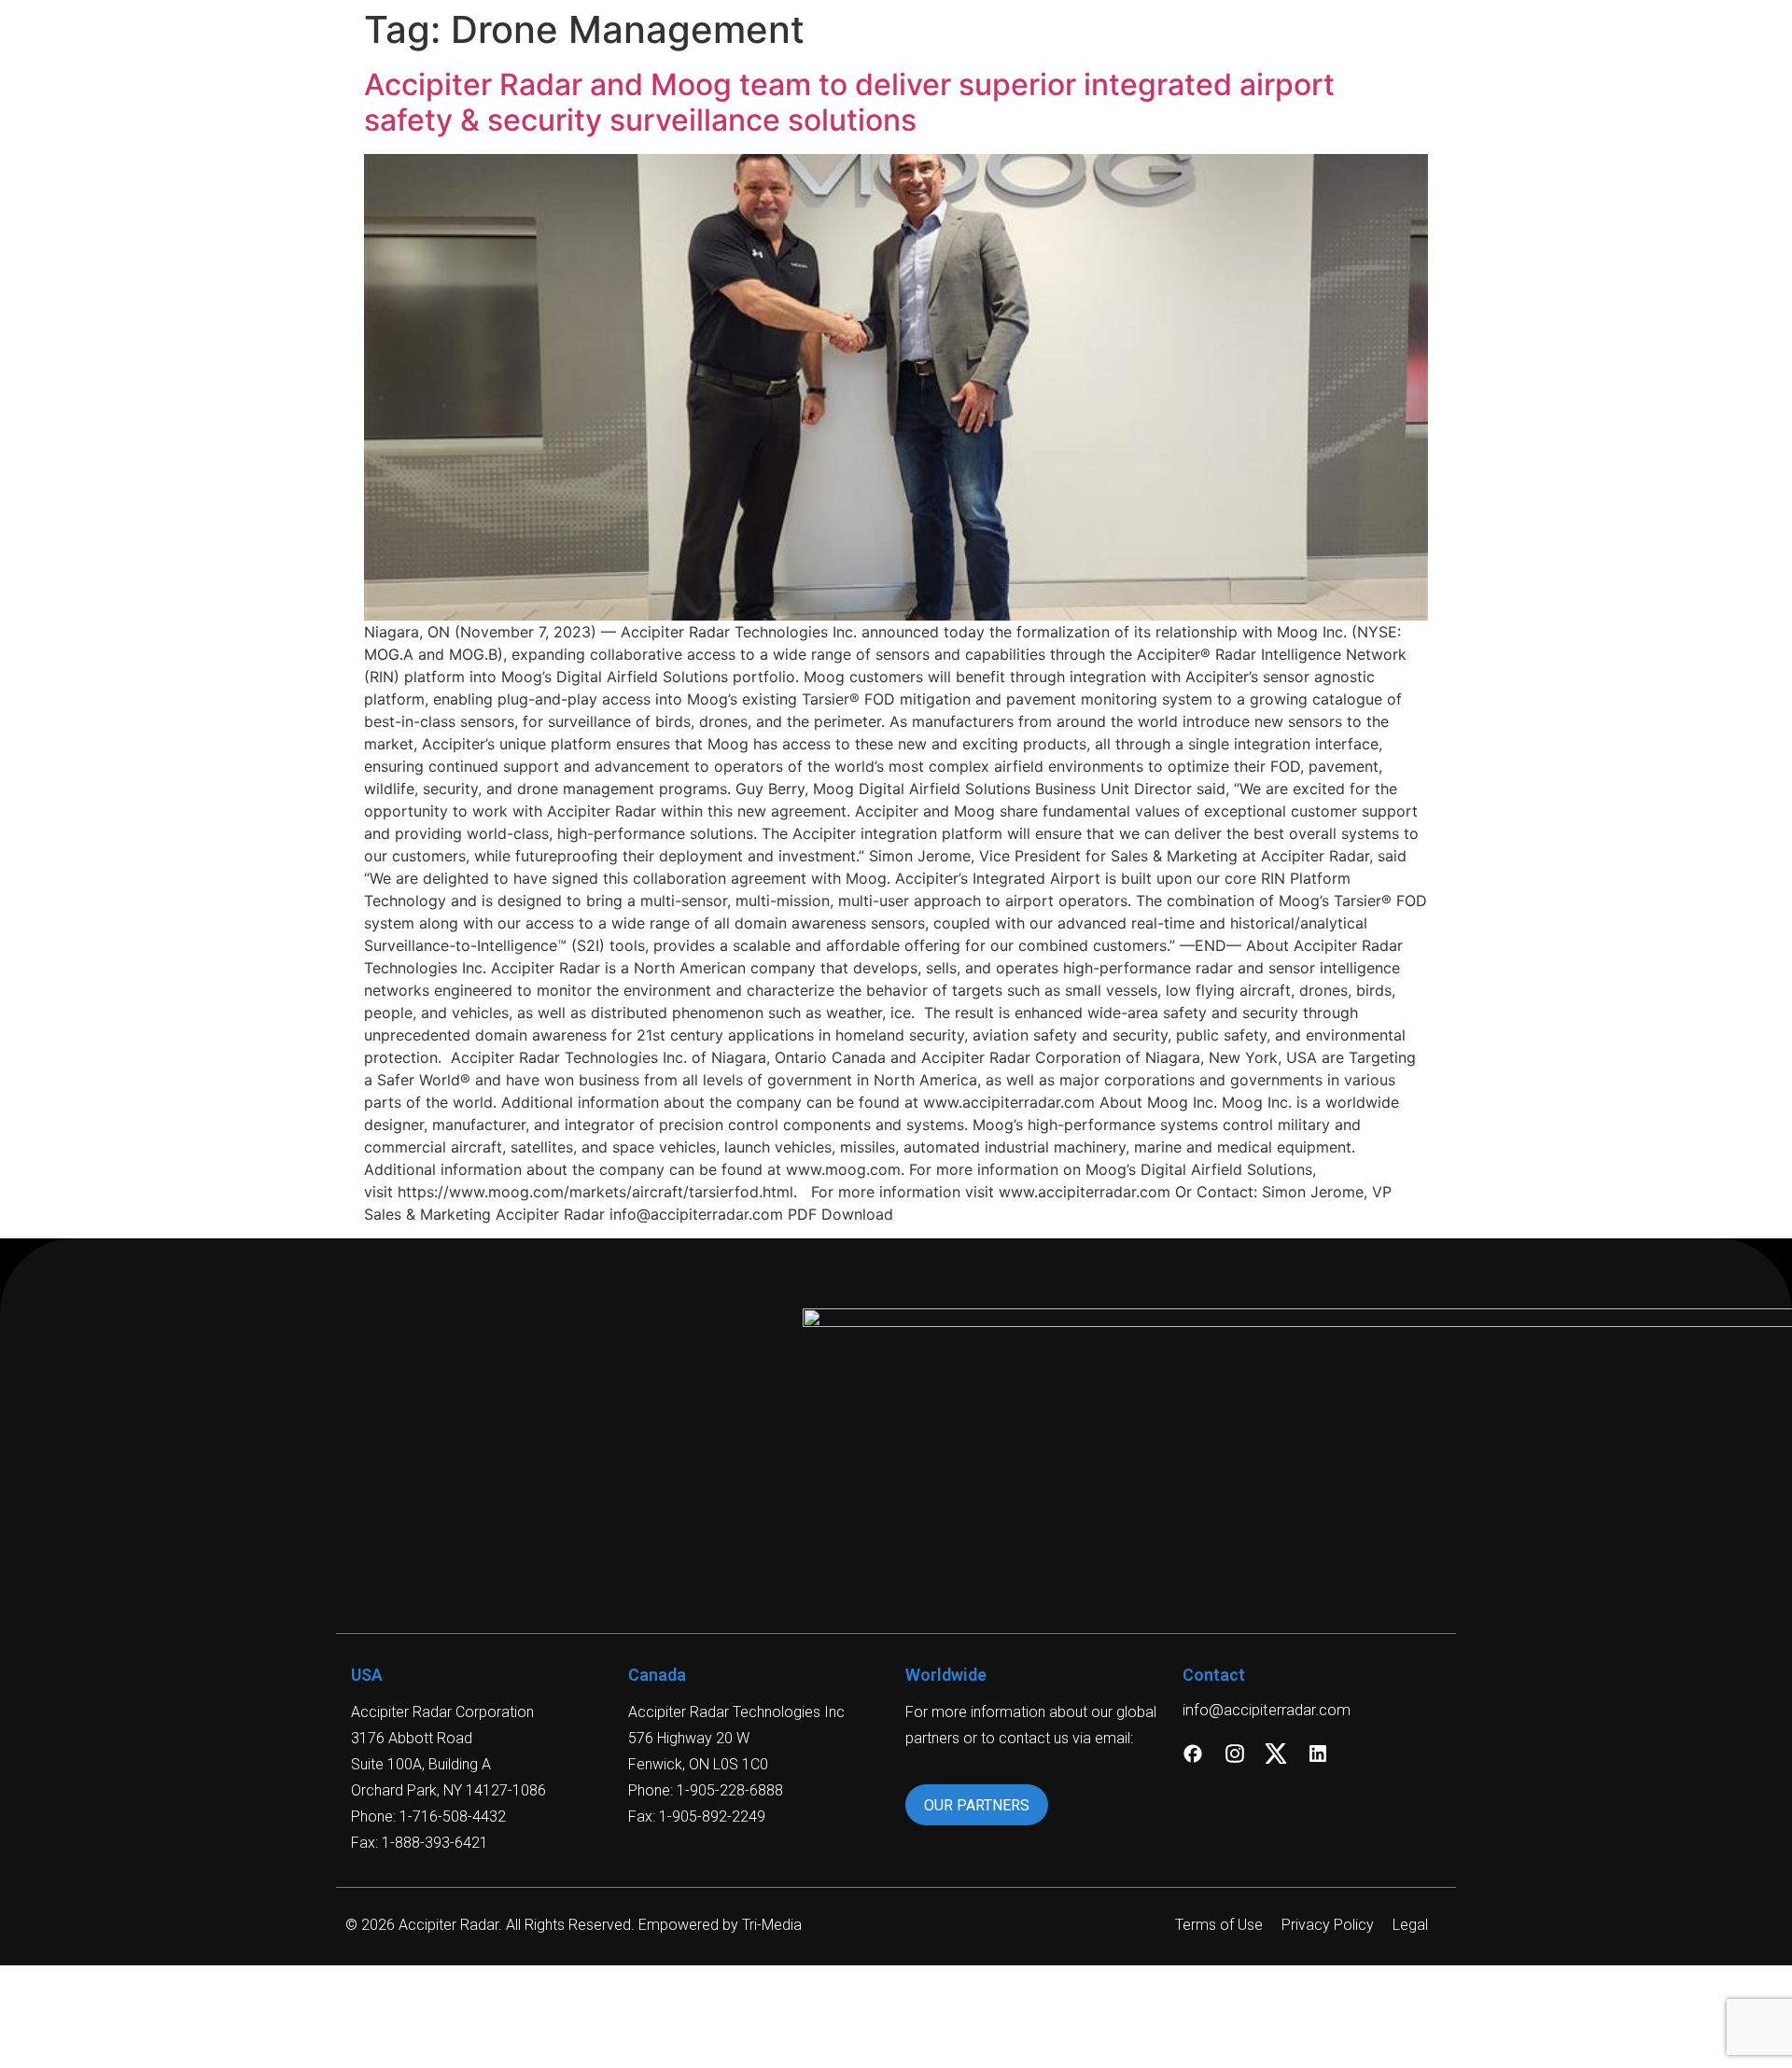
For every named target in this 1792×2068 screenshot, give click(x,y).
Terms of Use (1219, 1925)
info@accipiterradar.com (1267, 1710)
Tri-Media (772, 1925)
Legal (1410, 1925)
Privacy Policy (1328, 1925)
